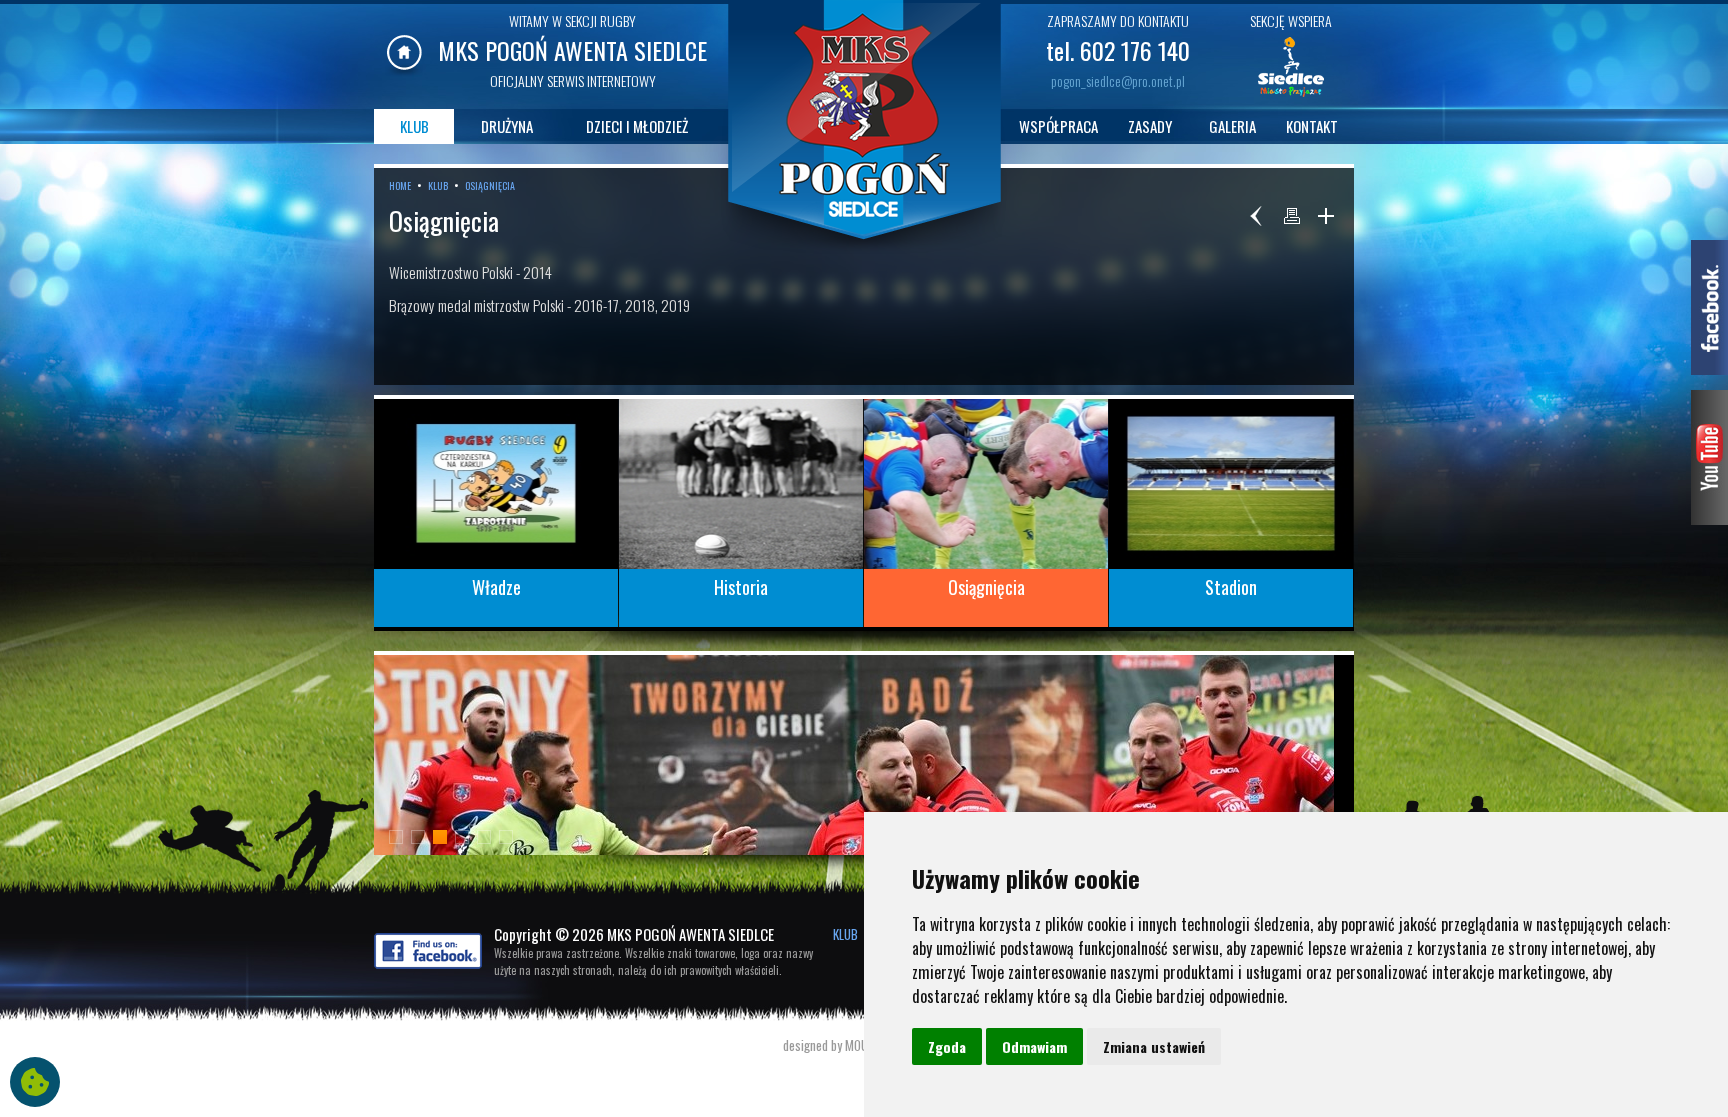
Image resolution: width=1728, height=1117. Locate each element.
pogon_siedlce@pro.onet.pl (1118, 80)
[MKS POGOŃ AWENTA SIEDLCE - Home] (404, 70)
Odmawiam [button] (1034, 1046)
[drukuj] (1292, 216)
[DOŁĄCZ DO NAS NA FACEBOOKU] (428, 963)
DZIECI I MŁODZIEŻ (637, 126)
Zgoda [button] (947, 1046)
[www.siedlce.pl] (1291, 95)
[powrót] (1258, 216)
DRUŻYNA (507, 126)
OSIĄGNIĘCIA (490, 185)
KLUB (414, 126)
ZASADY (1150, 126)
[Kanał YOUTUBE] (1709, 518)
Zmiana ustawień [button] (1154, 1046)
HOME (400, 185)
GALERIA (1232, 126)
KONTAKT (1312, 126)
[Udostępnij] (1326, 216)
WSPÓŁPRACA (1058, 126)
